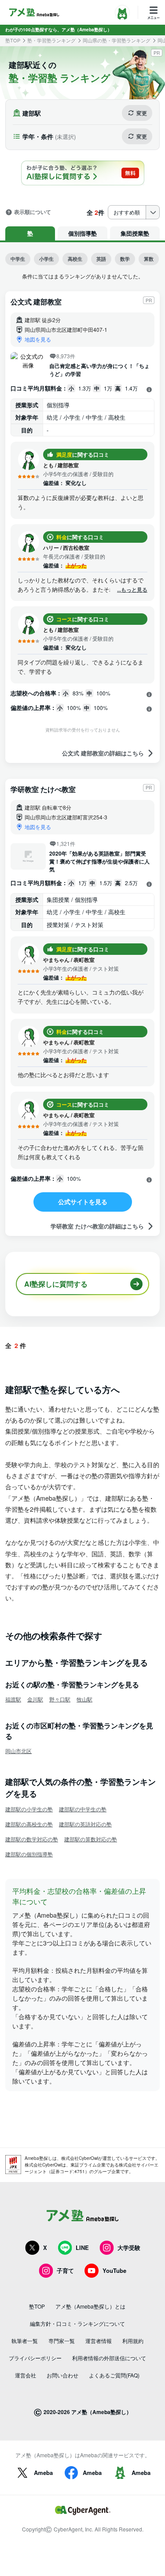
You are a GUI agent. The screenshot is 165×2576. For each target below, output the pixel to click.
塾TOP (13, 40)
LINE (82, 2247)
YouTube (114, 2270)
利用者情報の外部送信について (109, 2358)
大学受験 (129, 2247)
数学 (125, 259)
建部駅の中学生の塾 (83, 1809)
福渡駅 (13, 1699)
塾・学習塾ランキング (51, 40)
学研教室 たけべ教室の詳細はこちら (97, 1226)
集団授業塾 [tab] (135, 233)
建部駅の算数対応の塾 (91, 1839)
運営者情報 (99, 2341)
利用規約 (133, 2341)
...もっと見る (132, 590)
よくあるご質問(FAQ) (114, 2375)
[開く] (149, 389)
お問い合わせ (62, 2375)
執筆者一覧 (25, 2341)
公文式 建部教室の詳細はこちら (103, 753)
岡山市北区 (18, 1751)
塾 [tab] (30, 233)
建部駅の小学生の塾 (29, 1809)
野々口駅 (60, 1699)
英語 (101, 259)
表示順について (33, 212)
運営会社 (26, 2375)
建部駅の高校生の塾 (29, 1824)
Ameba (43, 2473)
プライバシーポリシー (35, 2358)
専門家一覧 (62, 2341)
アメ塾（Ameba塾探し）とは (90, 2306)
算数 (149, 259)
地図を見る (38, 339)
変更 (142, 113)
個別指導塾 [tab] (82, 233)
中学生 (18, 259)
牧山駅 (84, 1699)
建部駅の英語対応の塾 (85, 1824)
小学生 (46, 259)
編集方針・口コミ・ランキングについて (77, 2323)
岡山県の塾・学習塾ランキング (117, 40)
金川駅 (35, 1699)
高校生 (75, 259)
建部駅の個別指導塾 (29, 1854)
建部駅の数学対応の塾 (32, 1839)
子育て (65, 2270)
